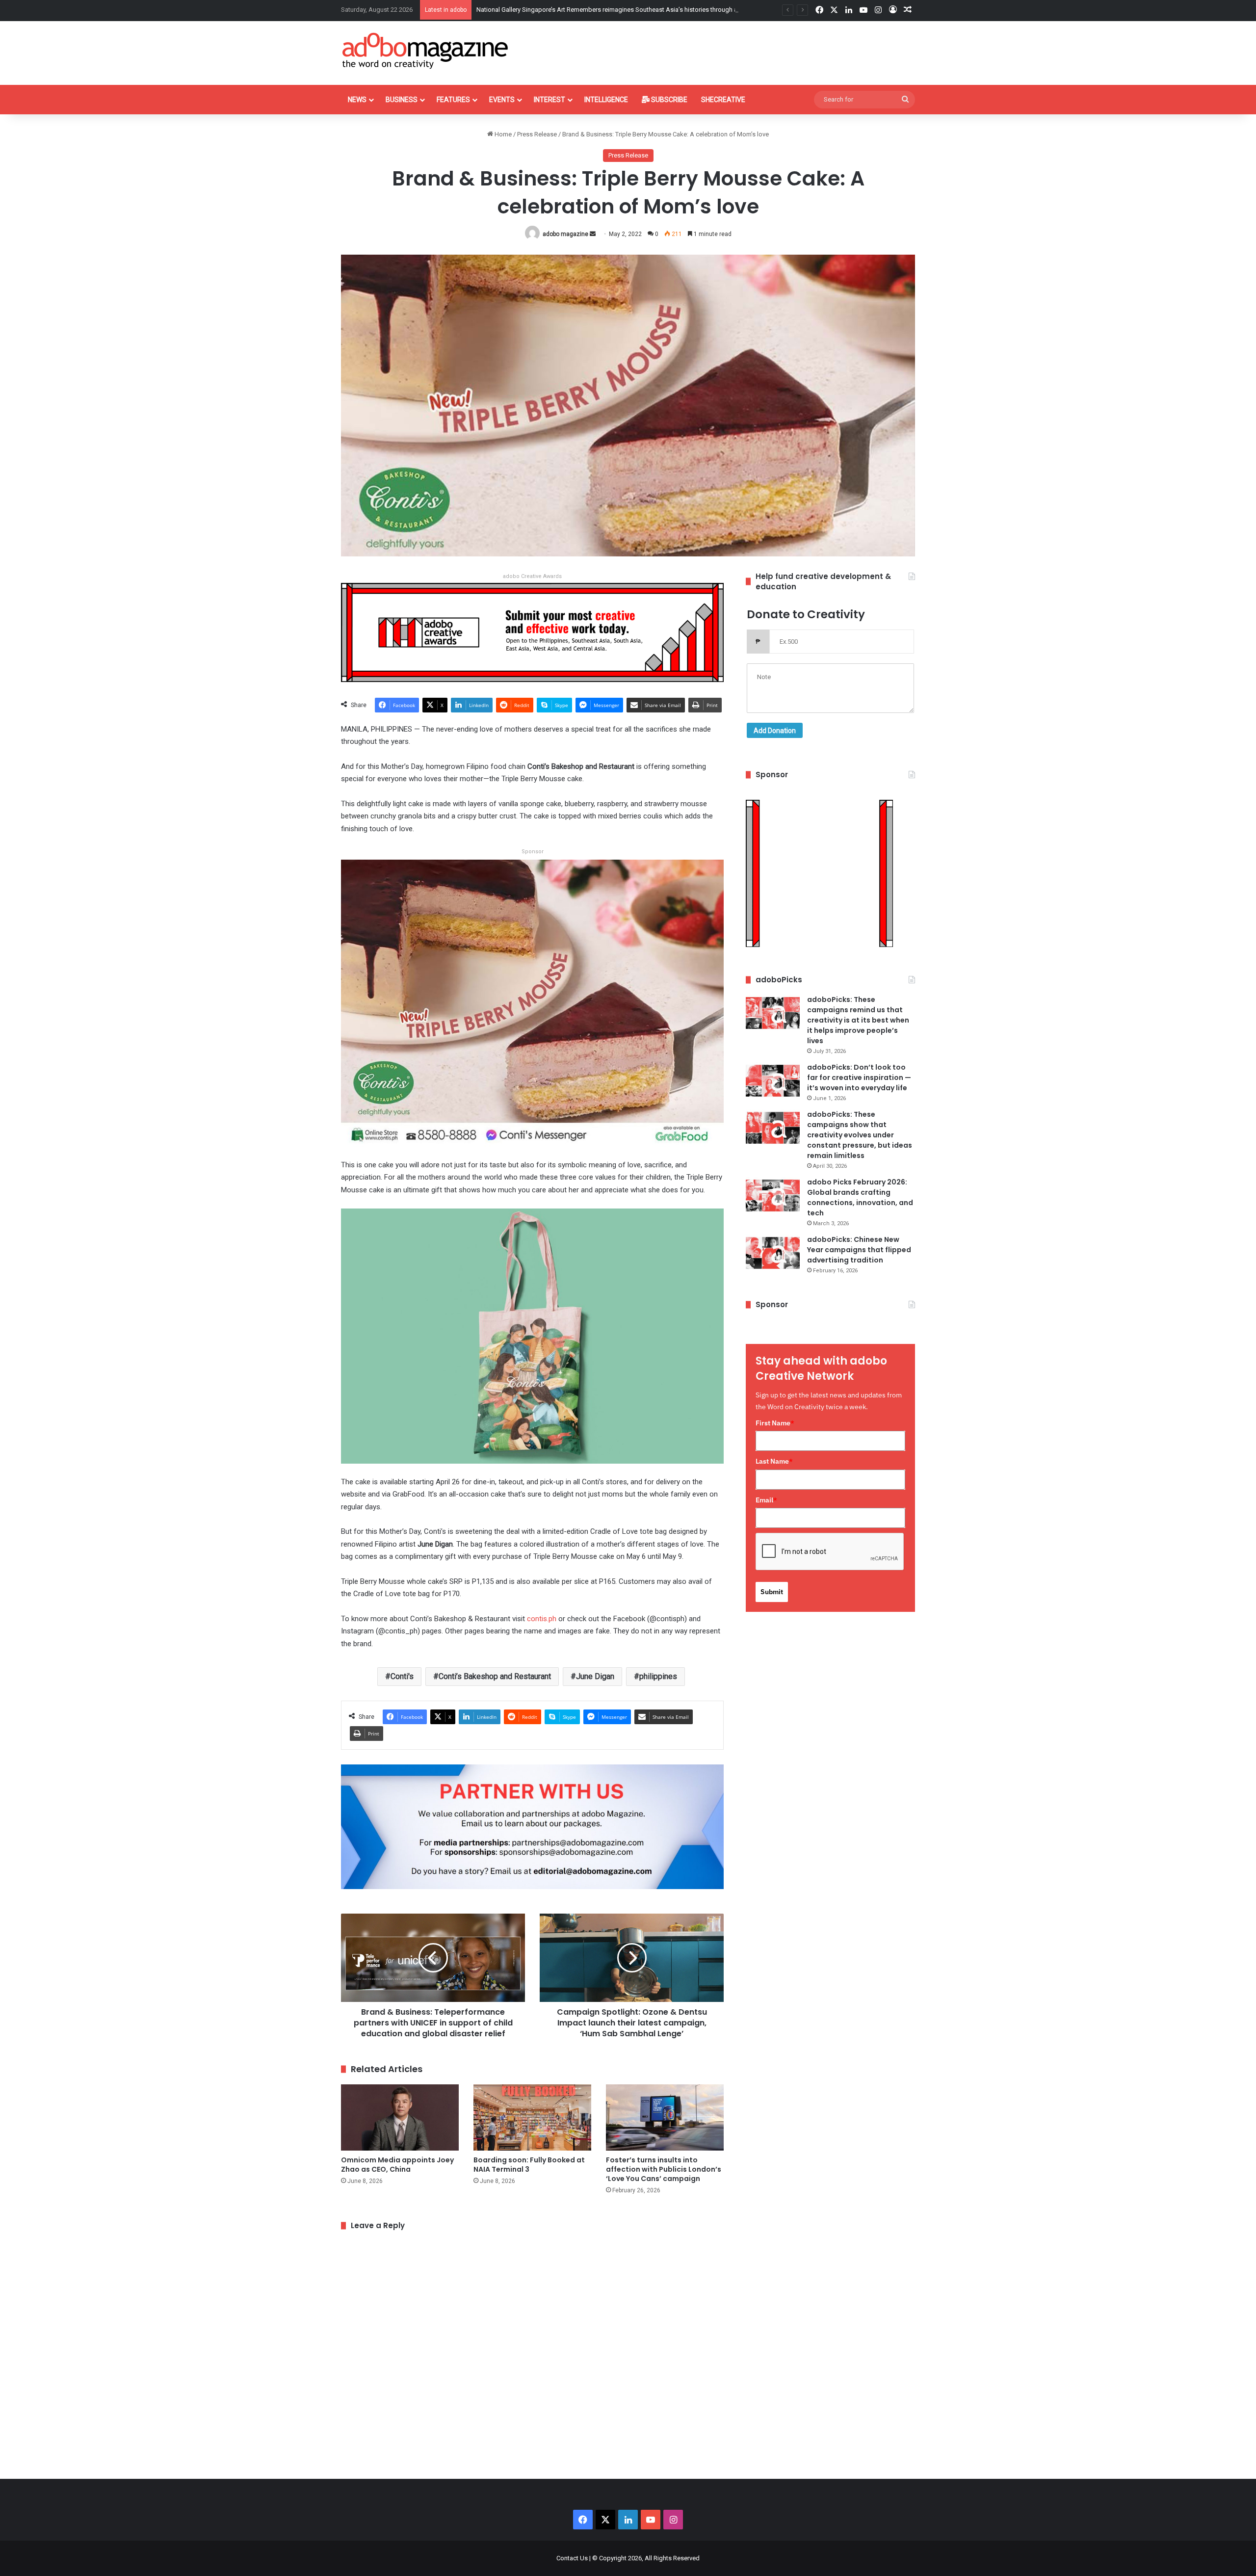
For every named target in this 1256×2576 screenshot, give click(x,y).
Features (453, 100)
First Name (775, 1423)
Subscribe (668, 100)
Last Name (774, 1461)
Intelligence (606, 100)
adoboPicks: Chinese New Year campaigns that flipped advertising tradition (859, 1250)
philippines (658, 1676)
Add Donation (775, 731)
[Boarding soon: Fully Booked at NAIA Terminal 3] (532, 2117)
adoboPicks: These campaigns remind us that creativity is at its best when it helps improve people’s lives (858, 1020)
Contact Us (572, 2558)
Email (766, 1500)
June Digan (595, 1676)
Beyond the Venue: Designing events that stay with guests (558, 10)
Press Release (537, 134)
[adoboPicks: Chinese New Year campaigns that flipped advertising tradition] (773, 1253)
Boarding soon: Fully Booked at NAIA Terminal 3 (529, 2165)
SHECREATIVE (723, 100)
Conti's (402, 1676)
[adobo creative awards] (532, 632)
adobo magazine (565, 234)
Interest (549, 100)
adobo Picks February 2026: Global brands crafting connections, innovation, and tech (860, 1197)
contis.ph (542, 1619)
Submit (772, 1592)
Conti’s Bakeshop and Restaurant (495, 1676)
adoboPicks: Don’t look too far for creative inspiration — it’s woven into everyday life (859, 1078)
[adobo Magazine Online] (426, 51)
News (357, 100)
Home (502, 134)
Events (502, 100)
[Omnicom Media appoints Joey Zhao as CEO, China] (400, 2117)
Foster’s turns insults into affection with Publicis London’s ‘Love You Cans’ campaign (664, 2169)
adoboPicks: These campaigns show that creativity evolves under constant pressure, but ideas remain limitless (860, 1135)
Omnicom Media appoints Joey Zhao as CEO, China (397, 2165)
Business (402, 100)
